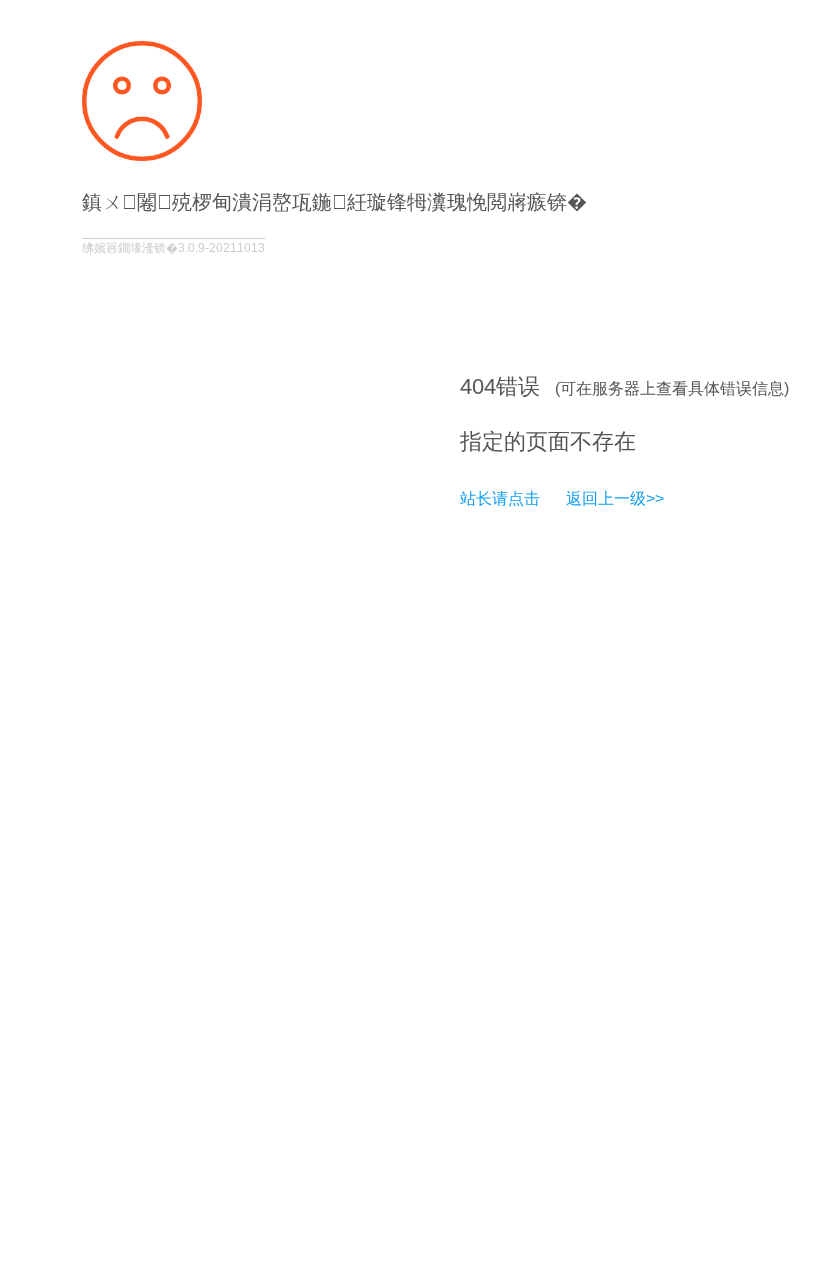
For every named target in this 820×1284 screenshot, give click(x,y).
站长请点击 (500, 498)
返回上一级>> (615, 498)
